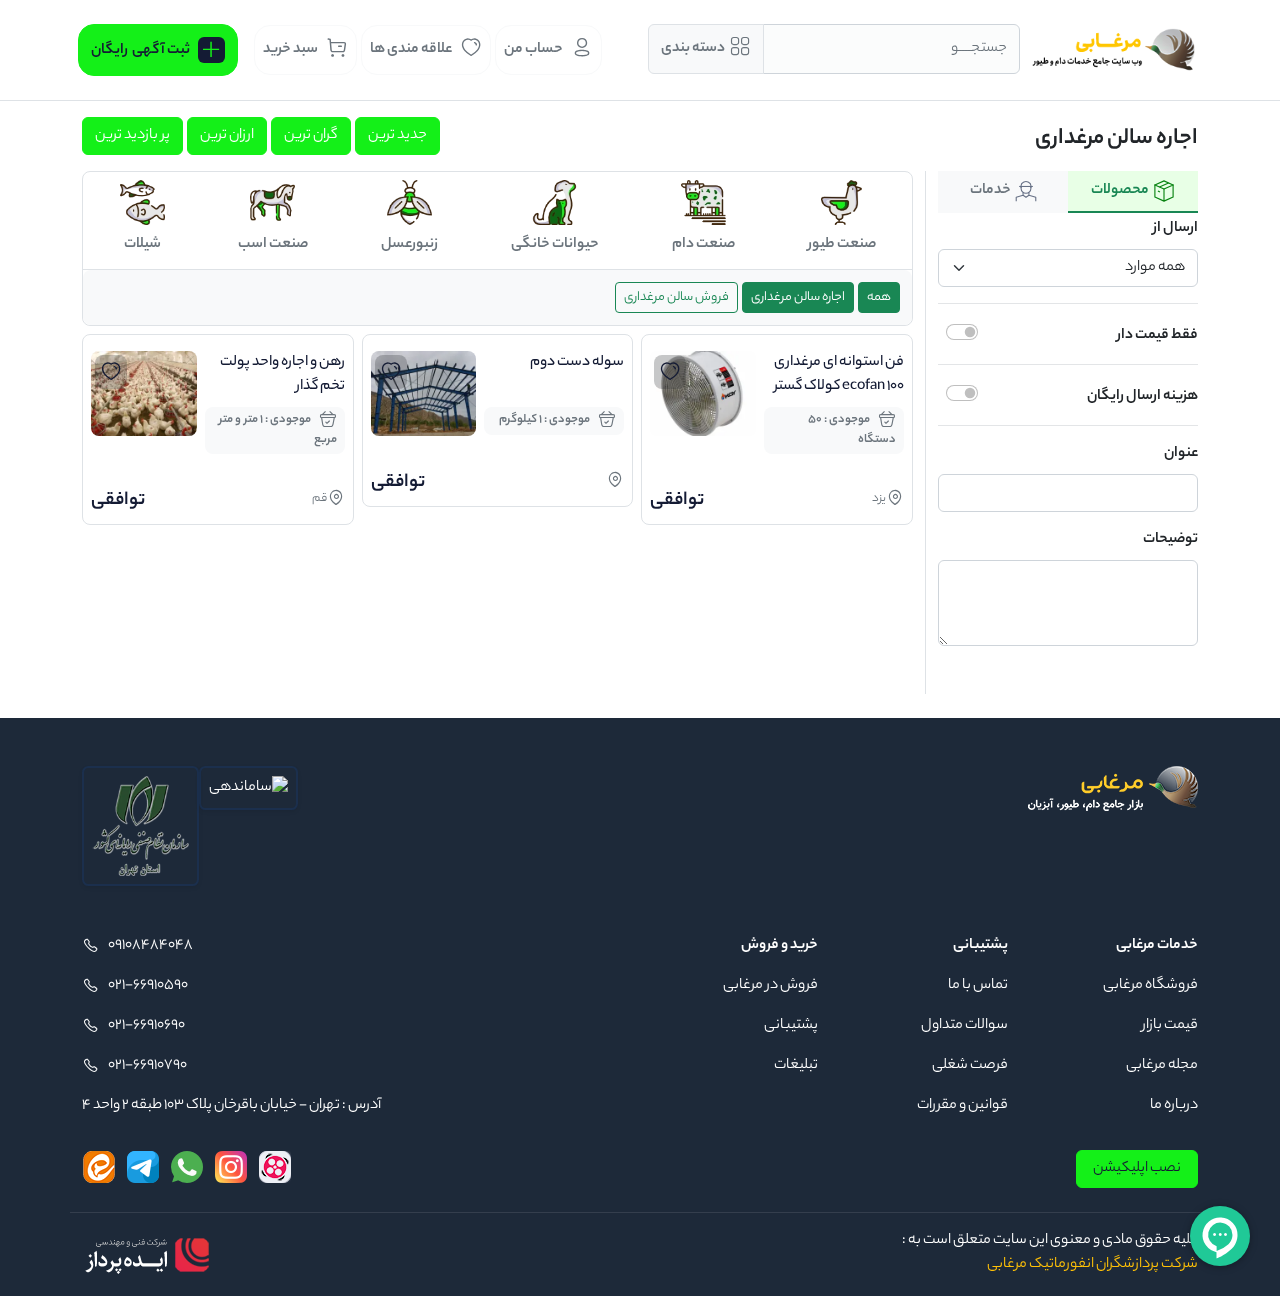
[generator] (147, 1255)
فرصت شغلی (970, 1066)
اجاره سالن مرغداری (798, 297)
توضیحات (1170, 540)
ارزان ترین (227, 136)
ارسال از (1175, 229)
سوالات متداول (964, 1026)
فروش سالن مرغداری (676, 297)
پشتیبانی (791, 1026)
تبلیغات (796, 1066)
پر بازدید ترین (132, 136)
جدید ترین (397, 136)
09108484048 (150, 946)
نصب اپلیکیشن (1137, 1169)
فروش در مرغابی (770, 986)
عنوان (1181, 454)
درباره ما (1174, 1106)
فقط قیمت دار (1157, 336)
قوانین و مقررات (962, 1106)
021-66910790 (147, 1066)
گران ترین (311, 136)
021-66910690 (146, 1026)
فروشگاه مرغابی (1150, 986)
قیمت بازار (1170, 1026)
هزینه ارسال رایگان (1142, 397)
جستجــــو (979, 49)
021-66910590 (148, 986)
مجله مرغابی (1162, 1066)
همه (879, 297)
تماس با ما (978, 986)
